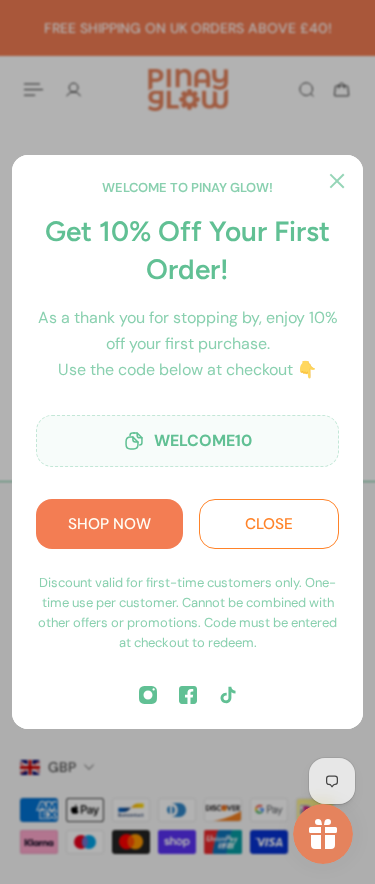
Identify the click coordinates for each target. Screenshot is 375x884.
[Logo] (188, 89)
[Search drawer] (306, 89)
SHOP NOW (109, 524)
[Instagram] (148, 695)
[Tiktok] (228, 695)
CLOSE (269, 524)
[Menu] (36, 89)
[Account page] (73, 89)
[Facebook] (188, 695)
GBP (62, 767)
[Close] (337, 181)
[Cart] (341, 89)
